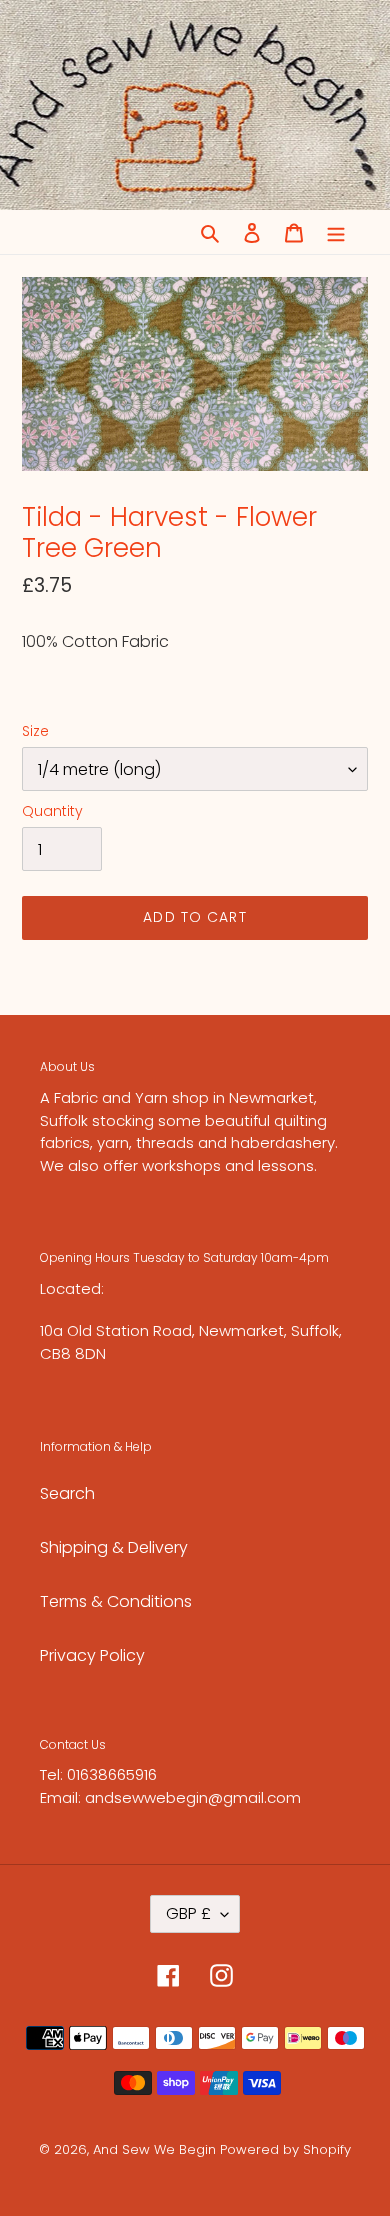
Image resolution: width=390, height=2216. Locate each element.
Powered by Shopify (285, 2149)
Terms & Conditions (116, 1601)
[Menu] (336, 232)
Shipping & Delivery (114, 1547)
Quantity (52, 811)
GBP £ (188, 1913)
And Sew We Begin (154, 2149)
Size (35, 731)
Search (67, 1493)
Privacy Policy (92, 1655)
